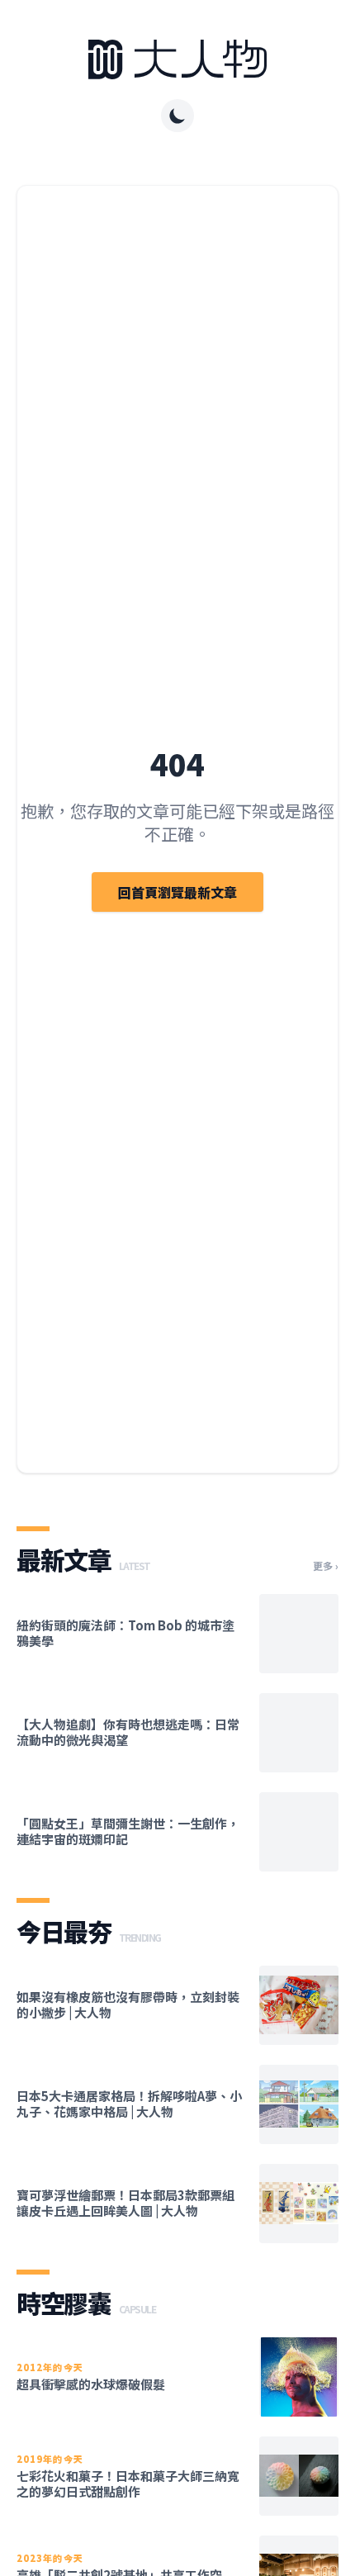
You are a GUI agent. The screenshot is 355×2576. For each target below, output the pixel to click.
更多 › (326, 1566)
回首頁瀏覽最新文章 (177, 892)
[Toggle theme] (177, 116)
